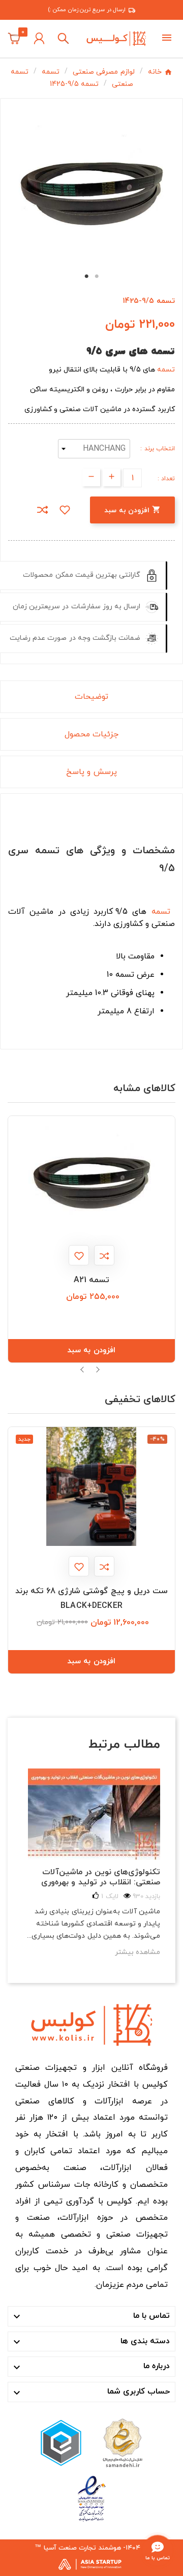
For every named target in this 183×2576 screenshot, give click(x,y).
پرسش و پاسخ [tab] (91, 772)
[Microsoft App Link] (91, 2498)
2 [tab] (97, 276)
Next (98, 1370)
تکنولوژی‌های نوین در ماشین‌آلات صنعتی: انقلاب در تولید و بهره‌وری (101, 1877)
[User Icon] (39, 38)
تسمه (166, 370)
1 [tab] (86, 276)
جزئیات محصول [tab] (91, 734)
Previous (83, 1370)
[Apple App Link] (122, 2442)
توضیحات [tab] (91, 697)
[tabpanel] (91, 185)
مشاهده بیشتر (138, 1952)
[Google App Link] (61, 2442)
